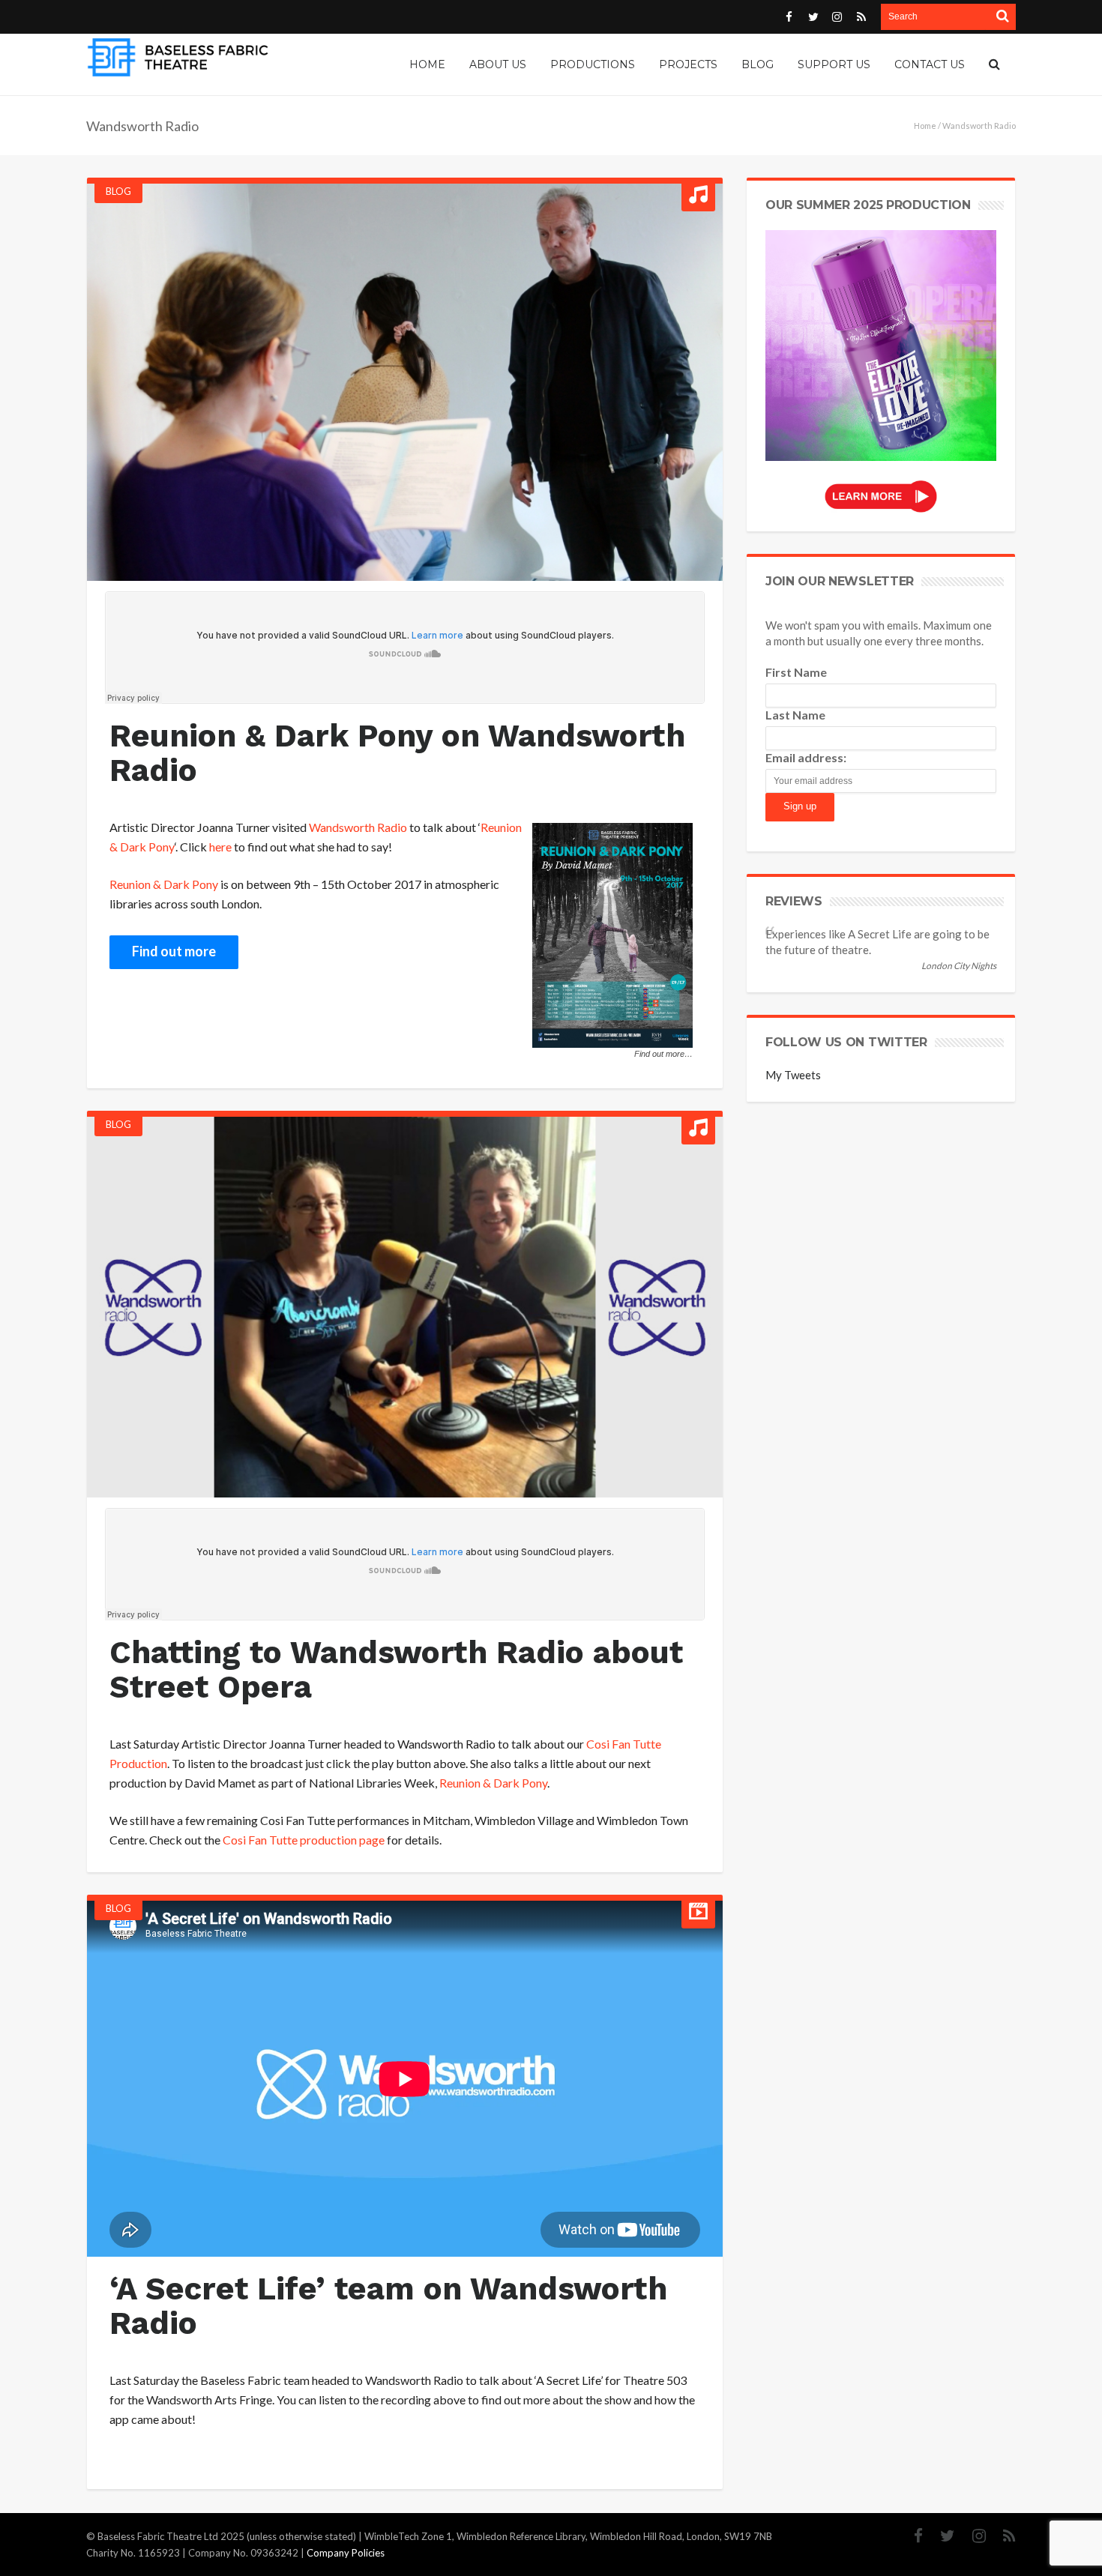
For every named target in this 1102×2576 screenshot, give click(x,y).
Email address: (806, 757)
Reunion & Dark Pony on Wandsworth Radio (397, 753)
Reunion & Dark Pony (164, 884)
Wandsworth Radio (358, 827)
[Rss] (1002, 2536)
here (220, 847)
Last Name (795, 715)
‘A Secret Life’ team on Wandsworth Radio (388, 2306)
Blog (118, 191)
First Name (796, 672)
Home (925, 126)
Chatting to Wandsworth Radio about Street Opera (396, 1669)
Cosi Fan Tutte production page (304, 1840)
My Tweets (793, 1075)
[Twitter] (940, 2536)
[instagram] (972, 2536)
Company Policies (346, 2553)
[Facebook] (911, 2536)
